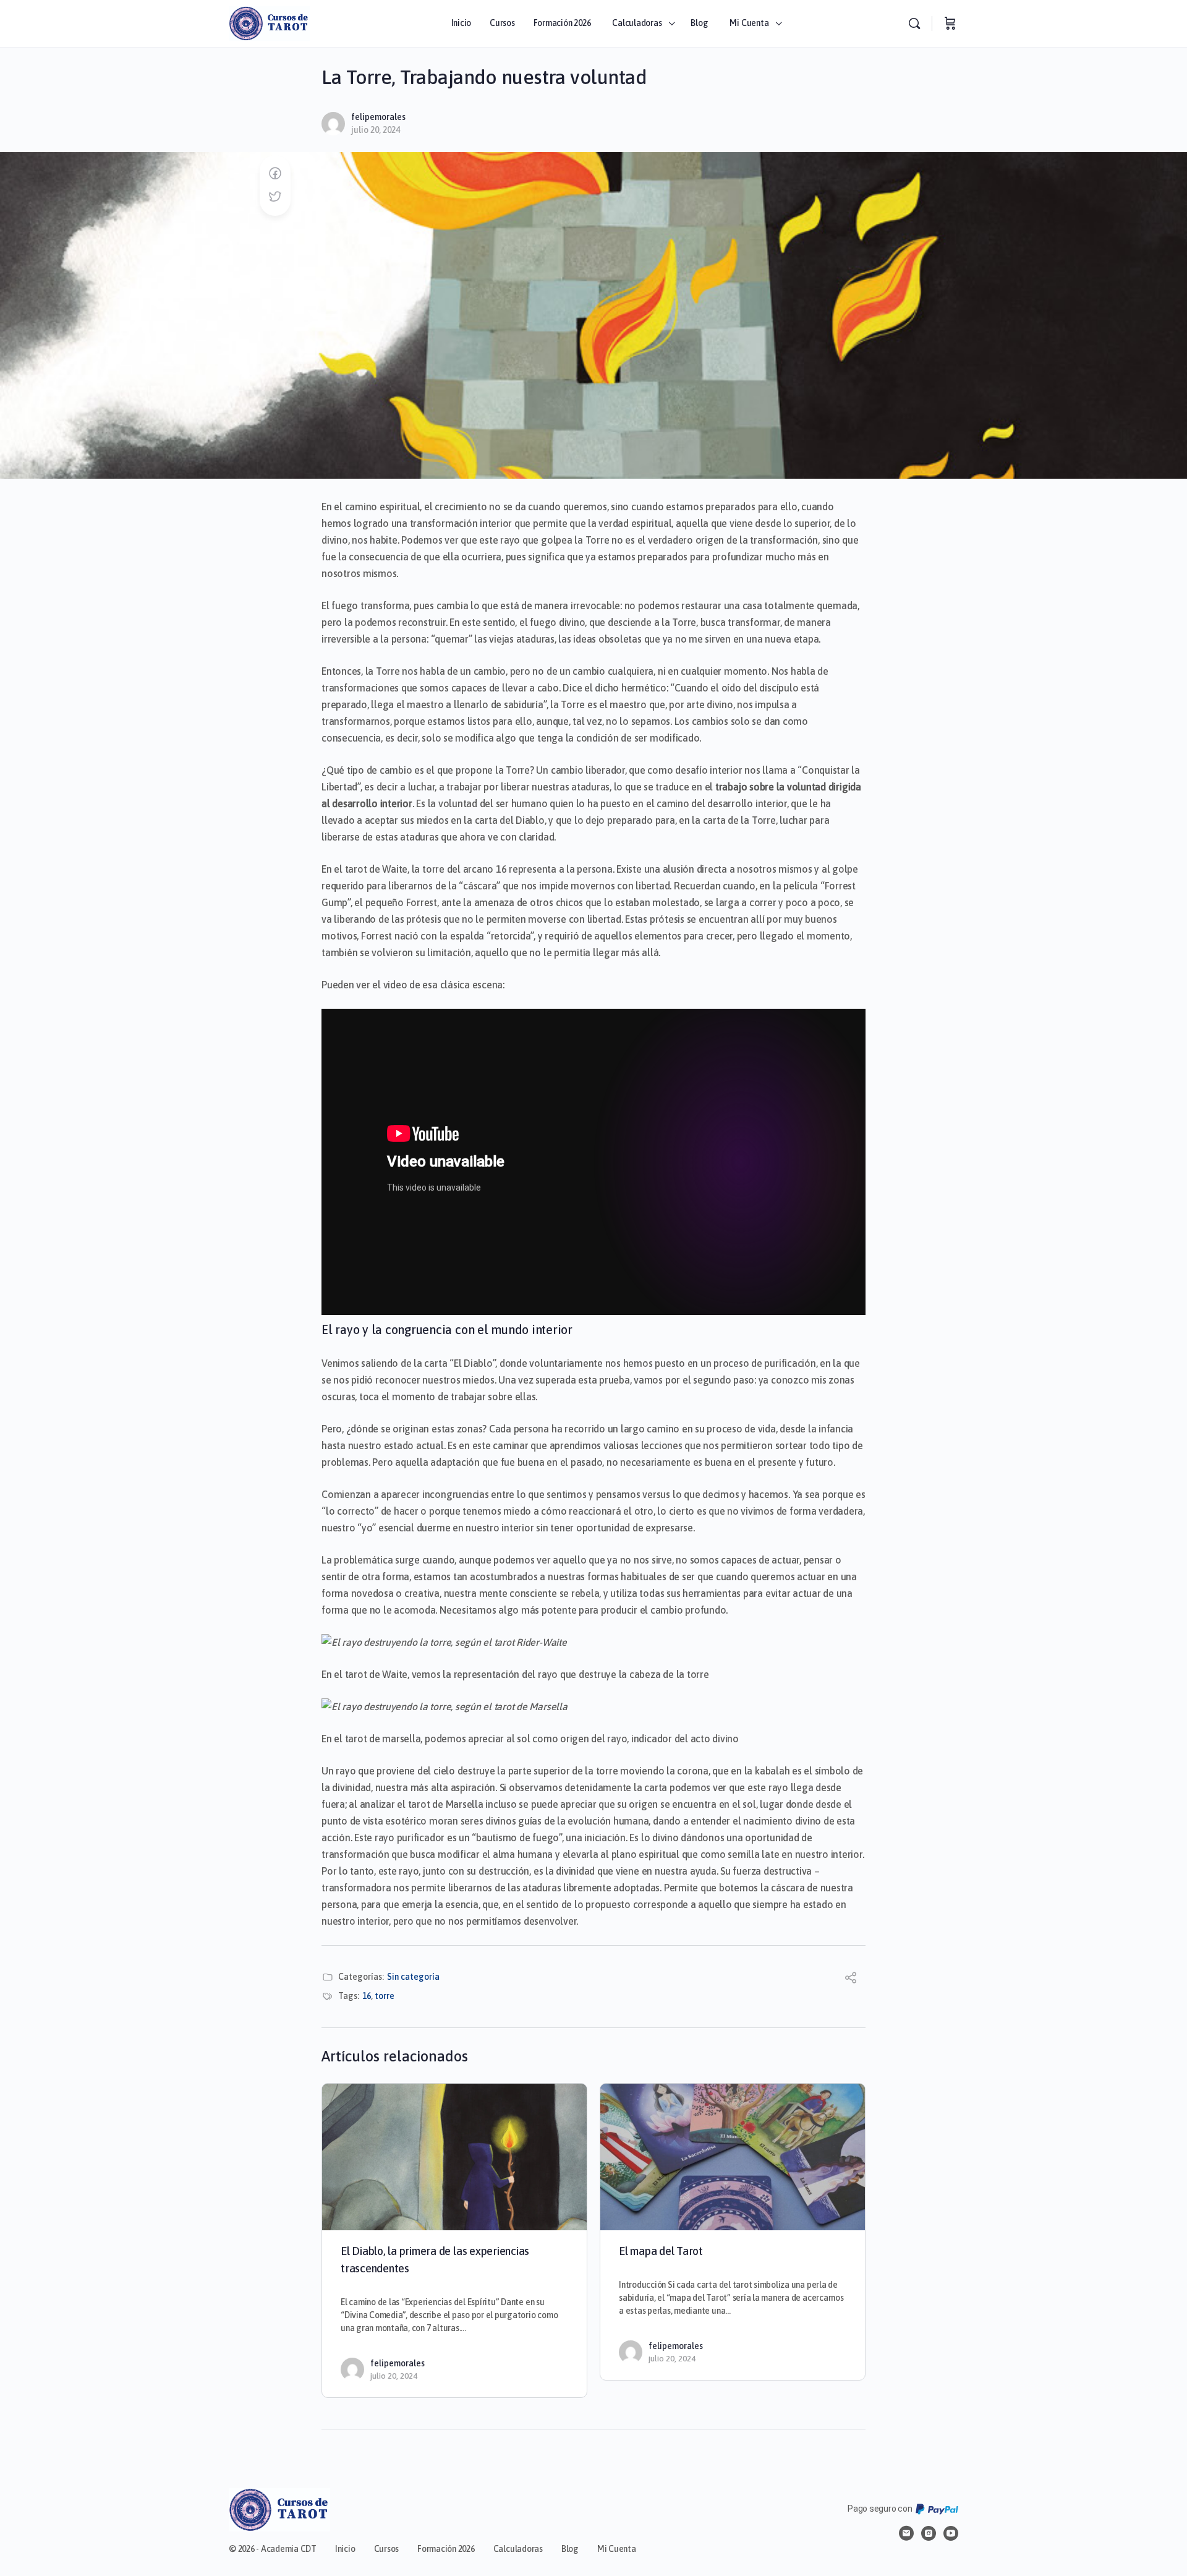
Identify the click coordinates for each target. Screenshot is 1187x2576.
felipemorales (378, 117)
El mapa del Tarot (661, 2251)
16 (367, 1996)
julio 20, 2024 (376, 130)
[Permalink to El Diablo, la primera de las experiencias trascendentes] (454, 2157)
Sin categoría (413, 1977)
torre (385, 1996)
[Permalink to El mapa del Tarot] (733, 2157)
